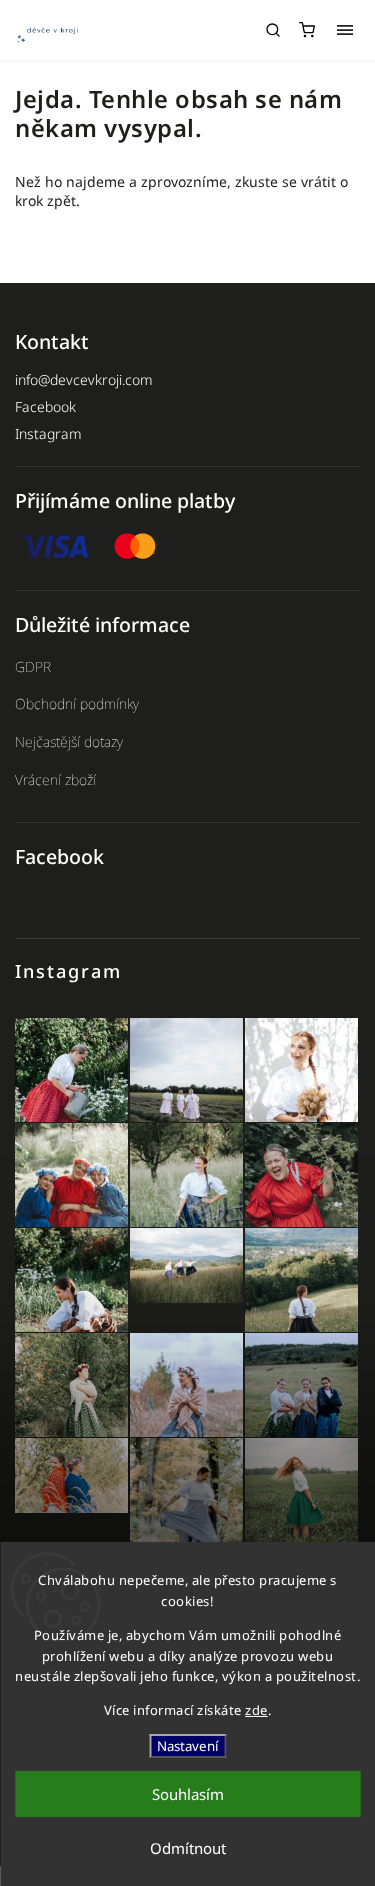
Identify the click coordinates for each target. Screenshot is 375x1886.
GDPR (33, 666)
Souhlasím (188, 1794)
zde (256, 1710)
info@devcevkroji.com (84, 379)
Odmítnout (188, 1848)
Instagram (48, 433)
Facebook (45, 406)
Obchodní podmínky (77, 703)
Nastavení (187, 1746)
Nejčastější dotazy (69, 741)
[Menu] (345, 30)
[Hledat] (273, 30)
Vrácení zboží (55, 779)
